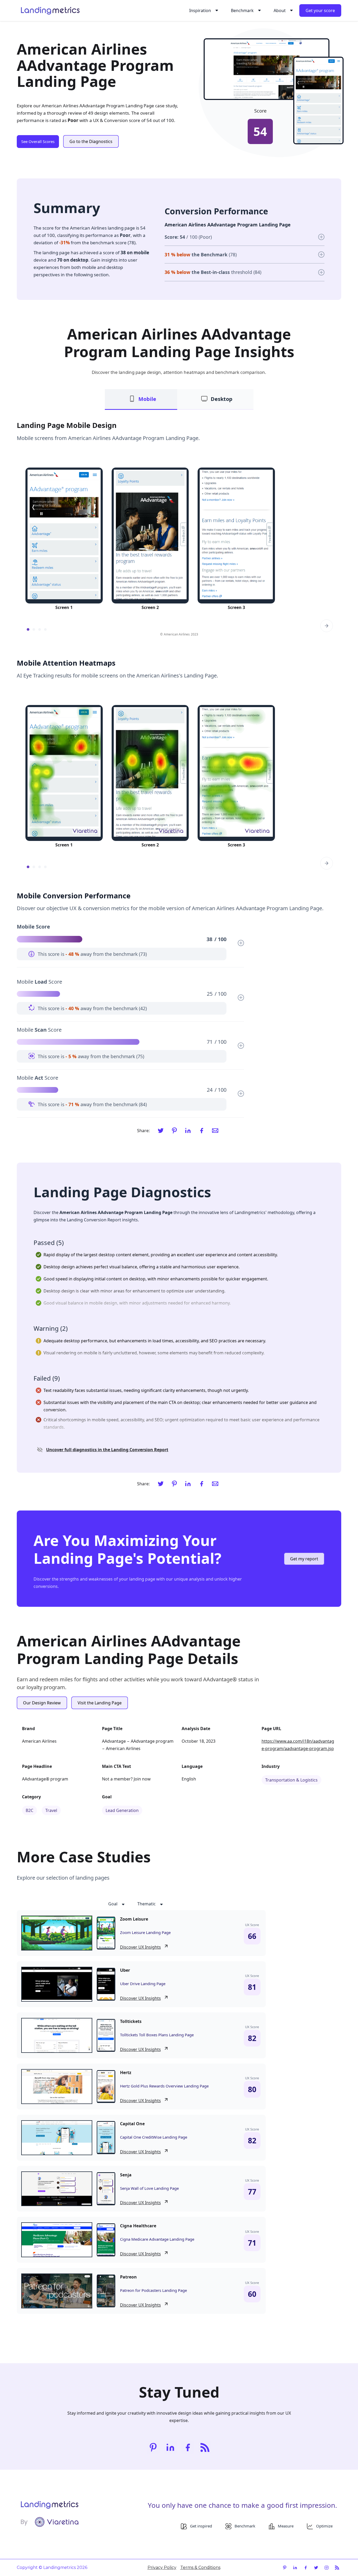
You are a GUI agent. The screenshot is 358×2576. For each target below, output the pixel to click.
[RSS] (205, 2447)
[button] (203, 10)
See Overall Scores (38, 141)
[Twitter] (161, 1131)
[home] (50, 10)
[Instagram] (327, 2568)
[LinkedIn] (188, 1131)
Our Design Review (42, 1703)
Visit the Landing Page (100, 1703)
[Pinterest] (174, 1131)
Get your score (320, 10)
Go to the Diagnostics (91, 141)
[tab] (141, 399)
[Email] (215, 1131)
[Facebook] (202, 1131)
